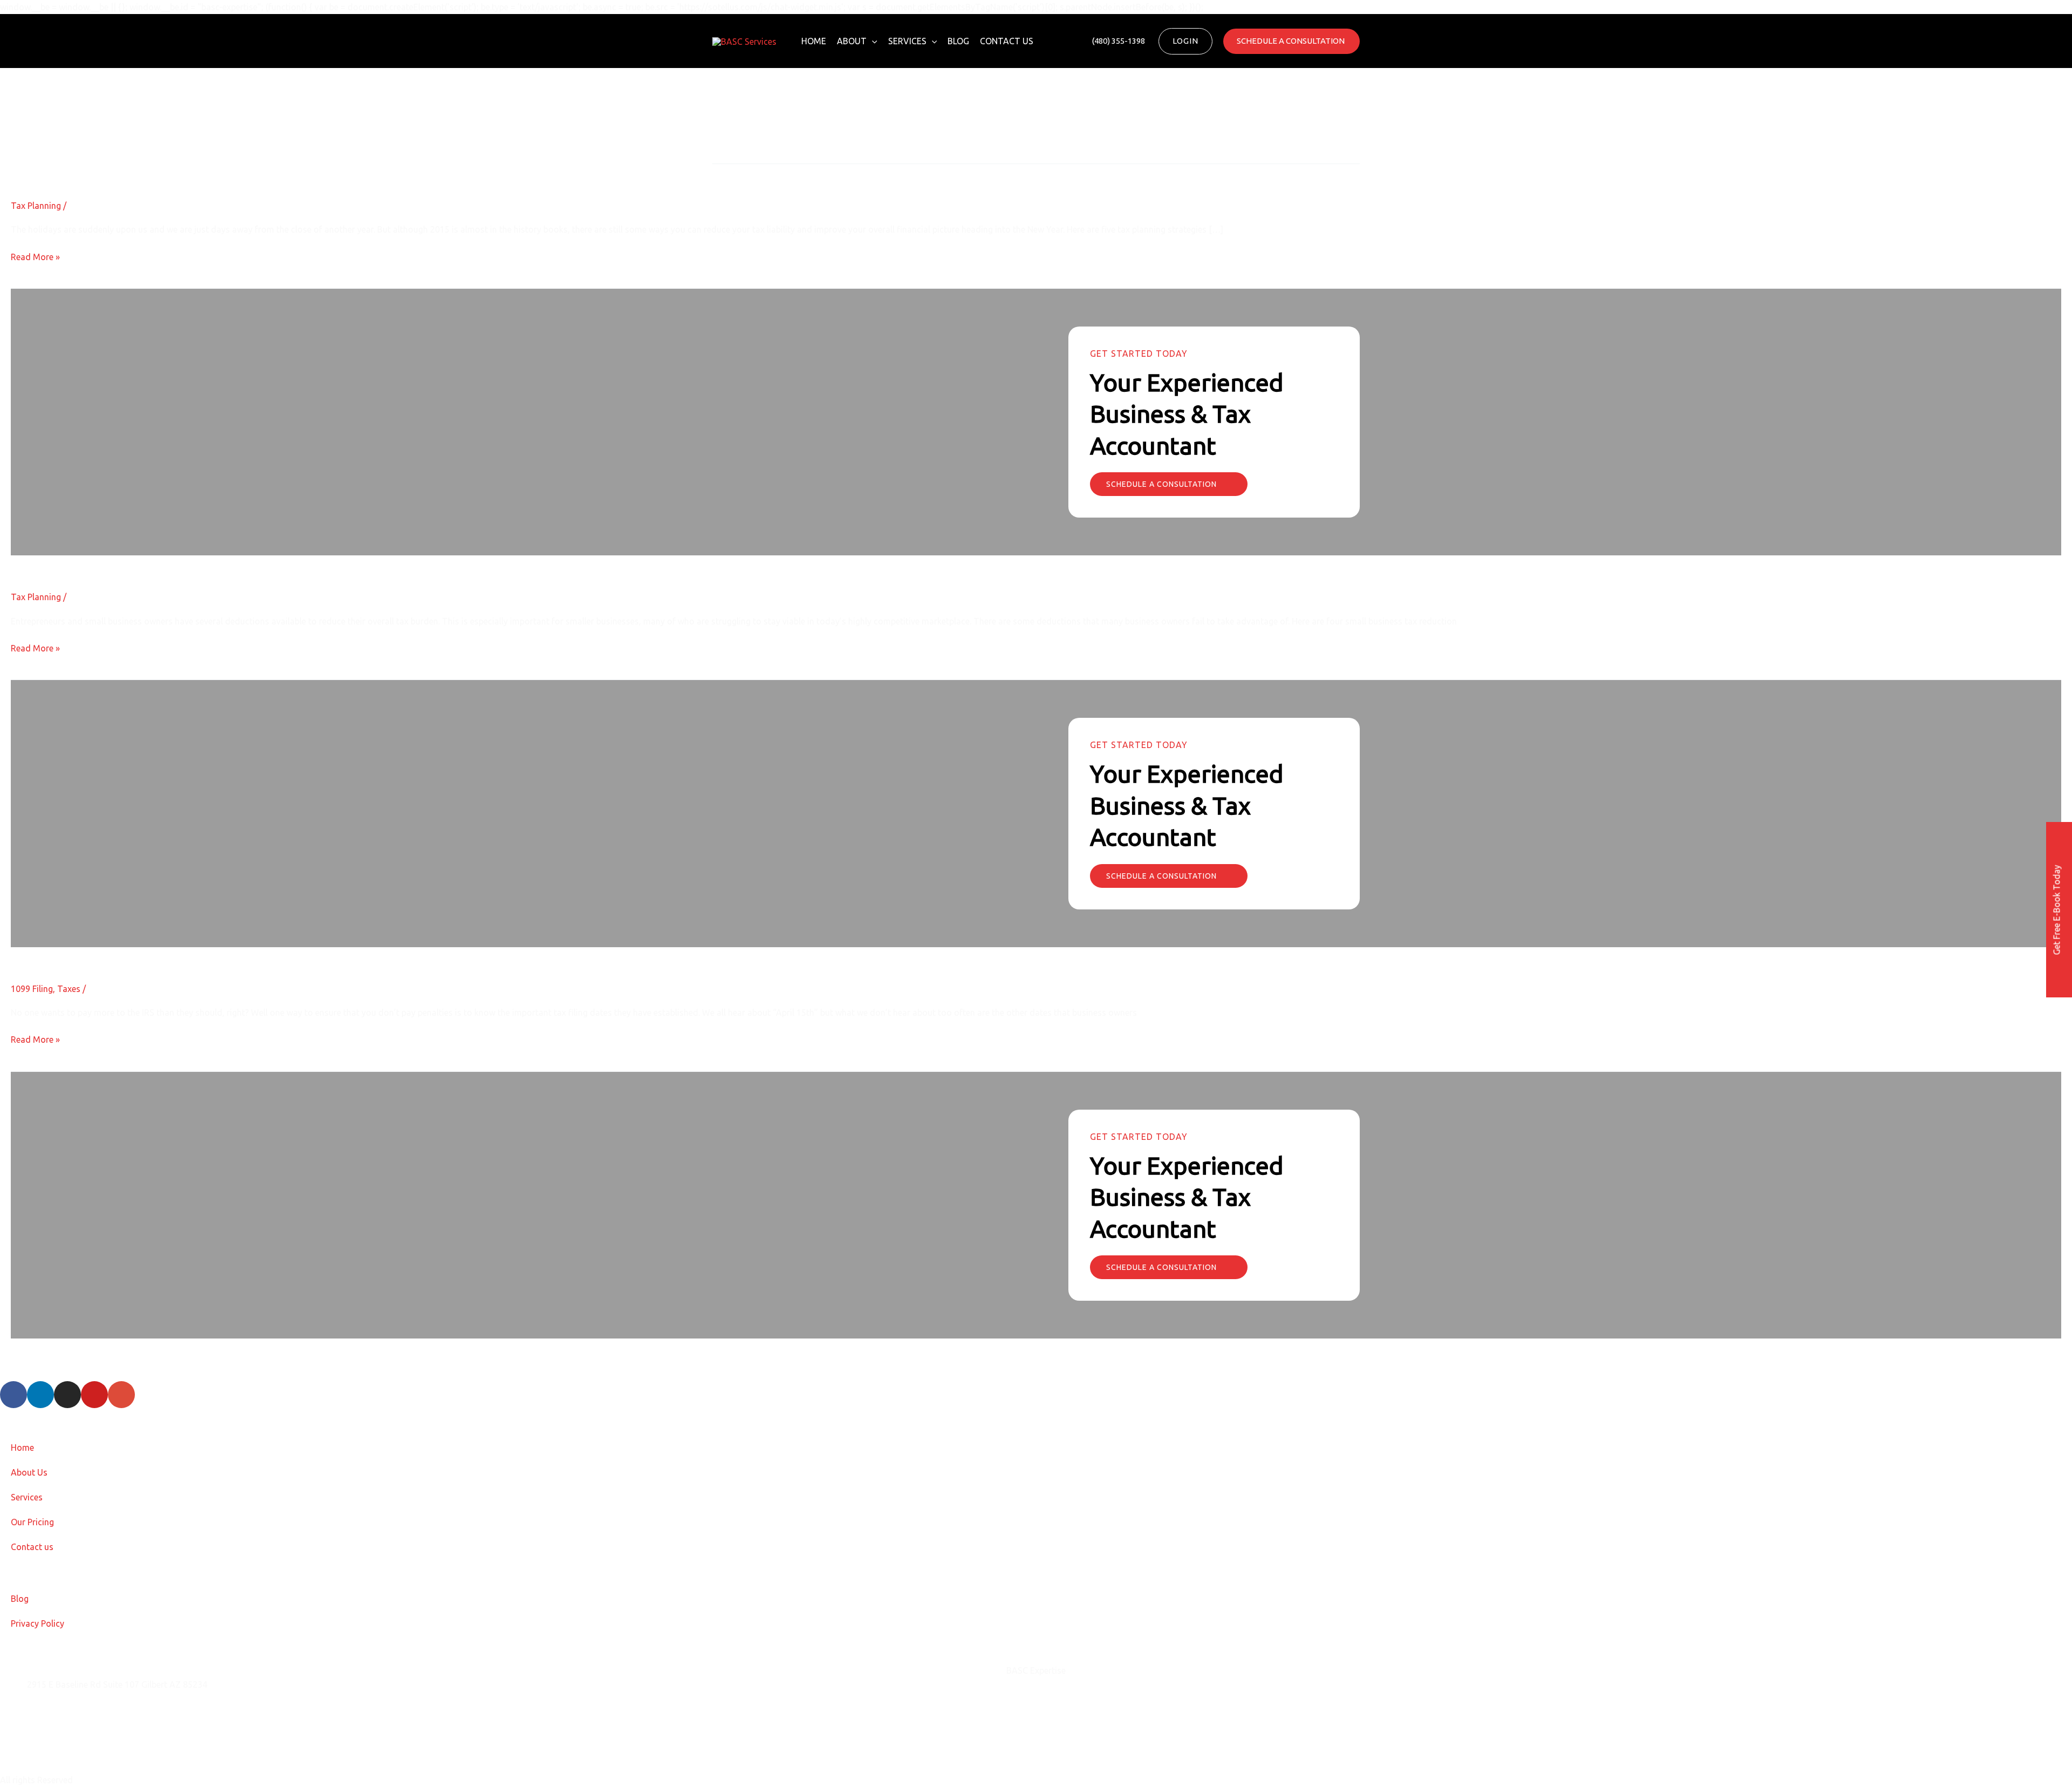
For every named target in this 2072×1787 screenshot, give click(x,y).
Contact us (1007, 41)
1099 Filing (32, 989)
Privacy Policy (38, 1623)
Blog (958, 41)
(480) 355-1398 (57, 1738)
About (852, 41)
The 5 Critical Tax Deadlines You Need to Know (159, 956)
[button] (872, 41)
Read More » (35, 256)
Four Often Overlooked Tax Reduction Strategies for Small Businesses (232, 564)
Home (814, 41)
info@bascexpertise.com (75, 1711)
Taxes (69, 989)
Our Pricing (32, 1522)
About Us (29, 1472)
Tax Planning (36, 206)
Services (907, 41)
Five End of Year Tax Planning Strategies (138, 173)
